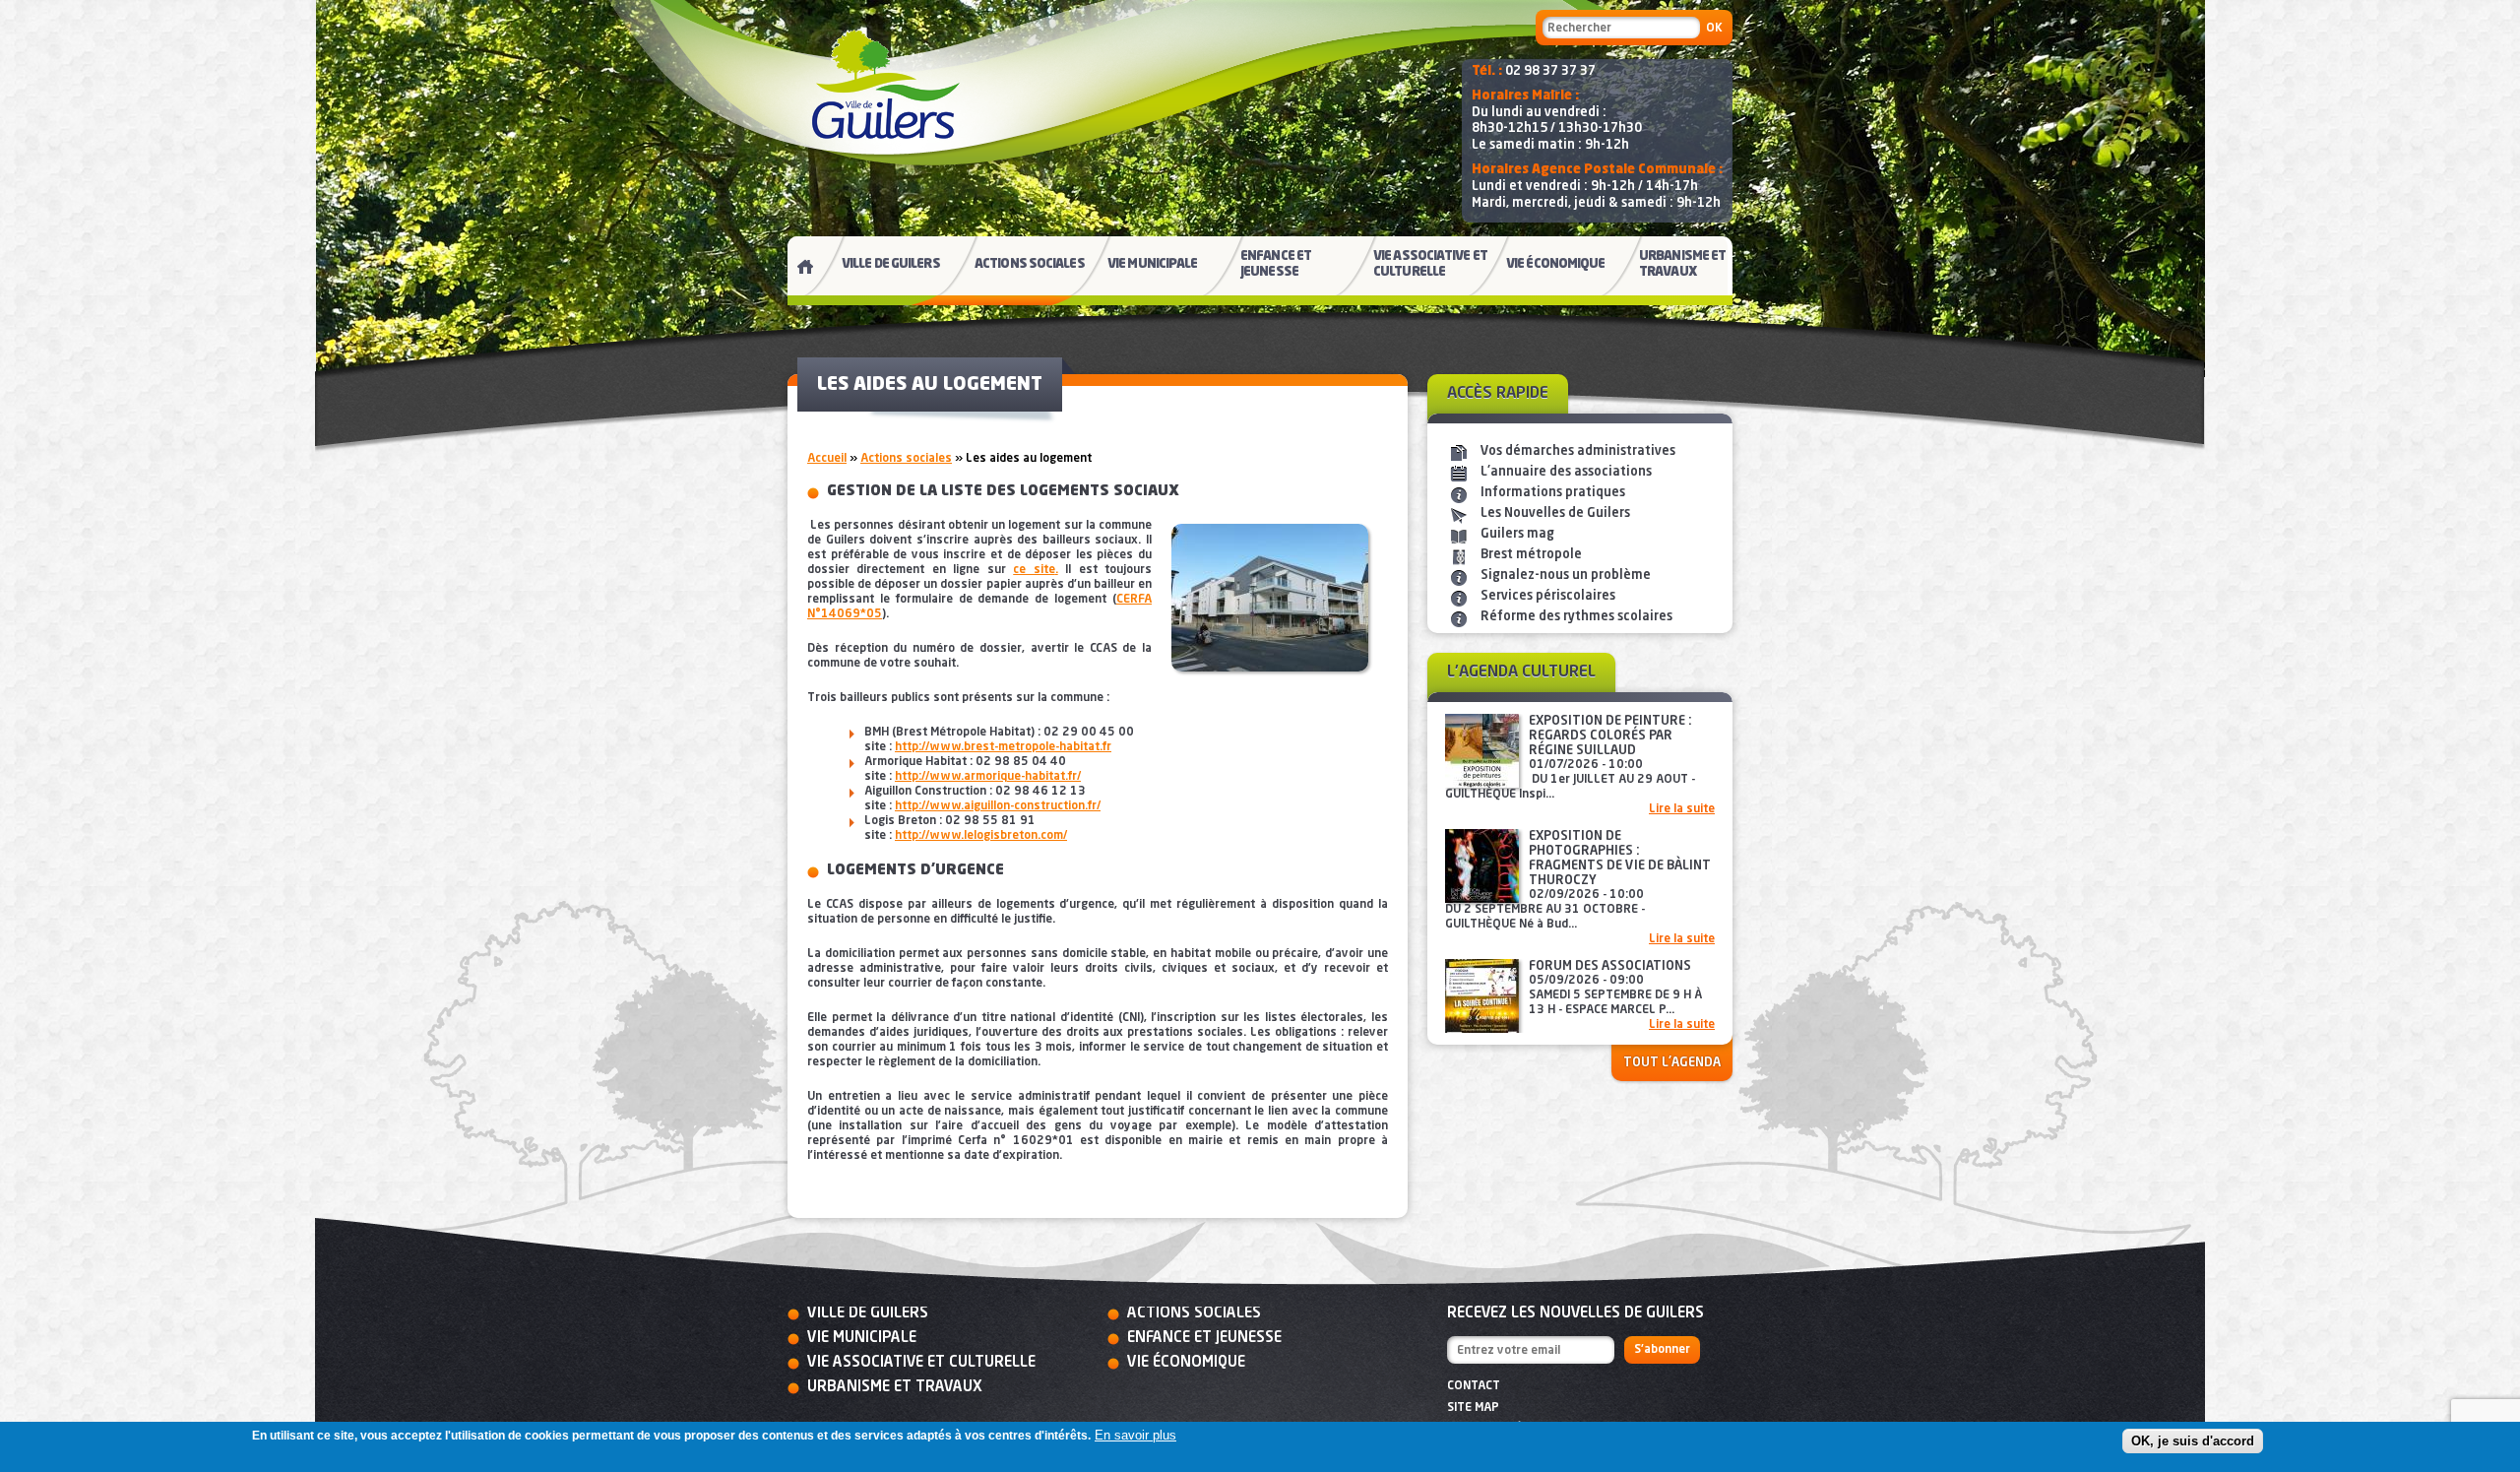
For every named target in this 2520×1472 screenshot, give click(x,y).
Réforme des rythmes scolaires (1576, 617)
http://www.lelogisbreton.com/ (981, 836)
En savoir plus (1135, 1435)
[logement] (1270, 608)
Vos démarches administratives (1578, 451)
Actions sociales (906, 459)
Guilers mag (1517, 534)
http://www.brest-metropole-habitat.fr (1003, 747)
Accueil (827, 459)
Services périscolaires (1548, 596)
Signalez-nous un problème (1566, 576)
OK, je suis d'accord (2193, 1441)
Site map (1473, 1408)
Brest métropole (1531, 555)
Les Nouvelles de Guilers (1555, 513)
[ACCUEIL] (797, 271)
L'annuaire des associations (1566, 472)
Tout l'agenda (1672, 1063)
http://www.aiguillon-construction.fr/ (998, 806)
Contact (1474, 1386)
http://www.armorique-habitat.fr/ (988, 777)
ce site (1034, 570)
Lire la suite (1682, 809)
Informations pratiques (1553, 493)
